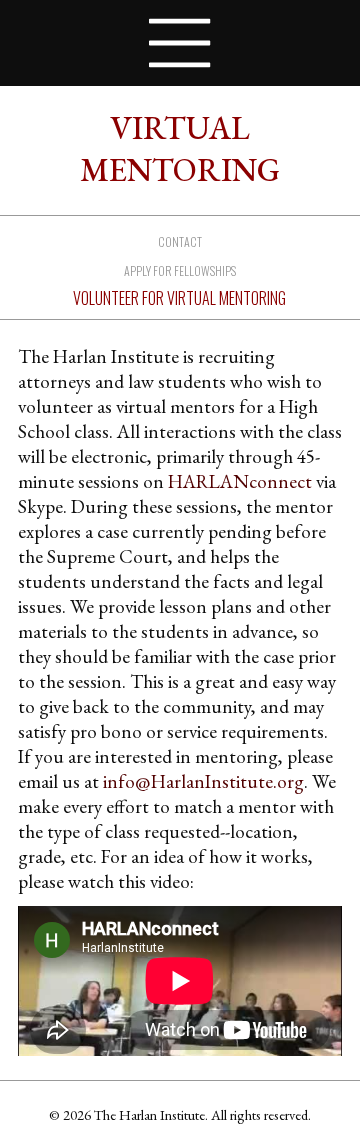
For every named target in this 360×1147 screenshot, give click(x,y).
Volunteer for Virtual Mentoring (179, 298)
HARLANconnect (240, 481)
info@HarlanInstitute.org (203, 781)
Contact (180, 241)
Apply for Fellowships (180, 270)
